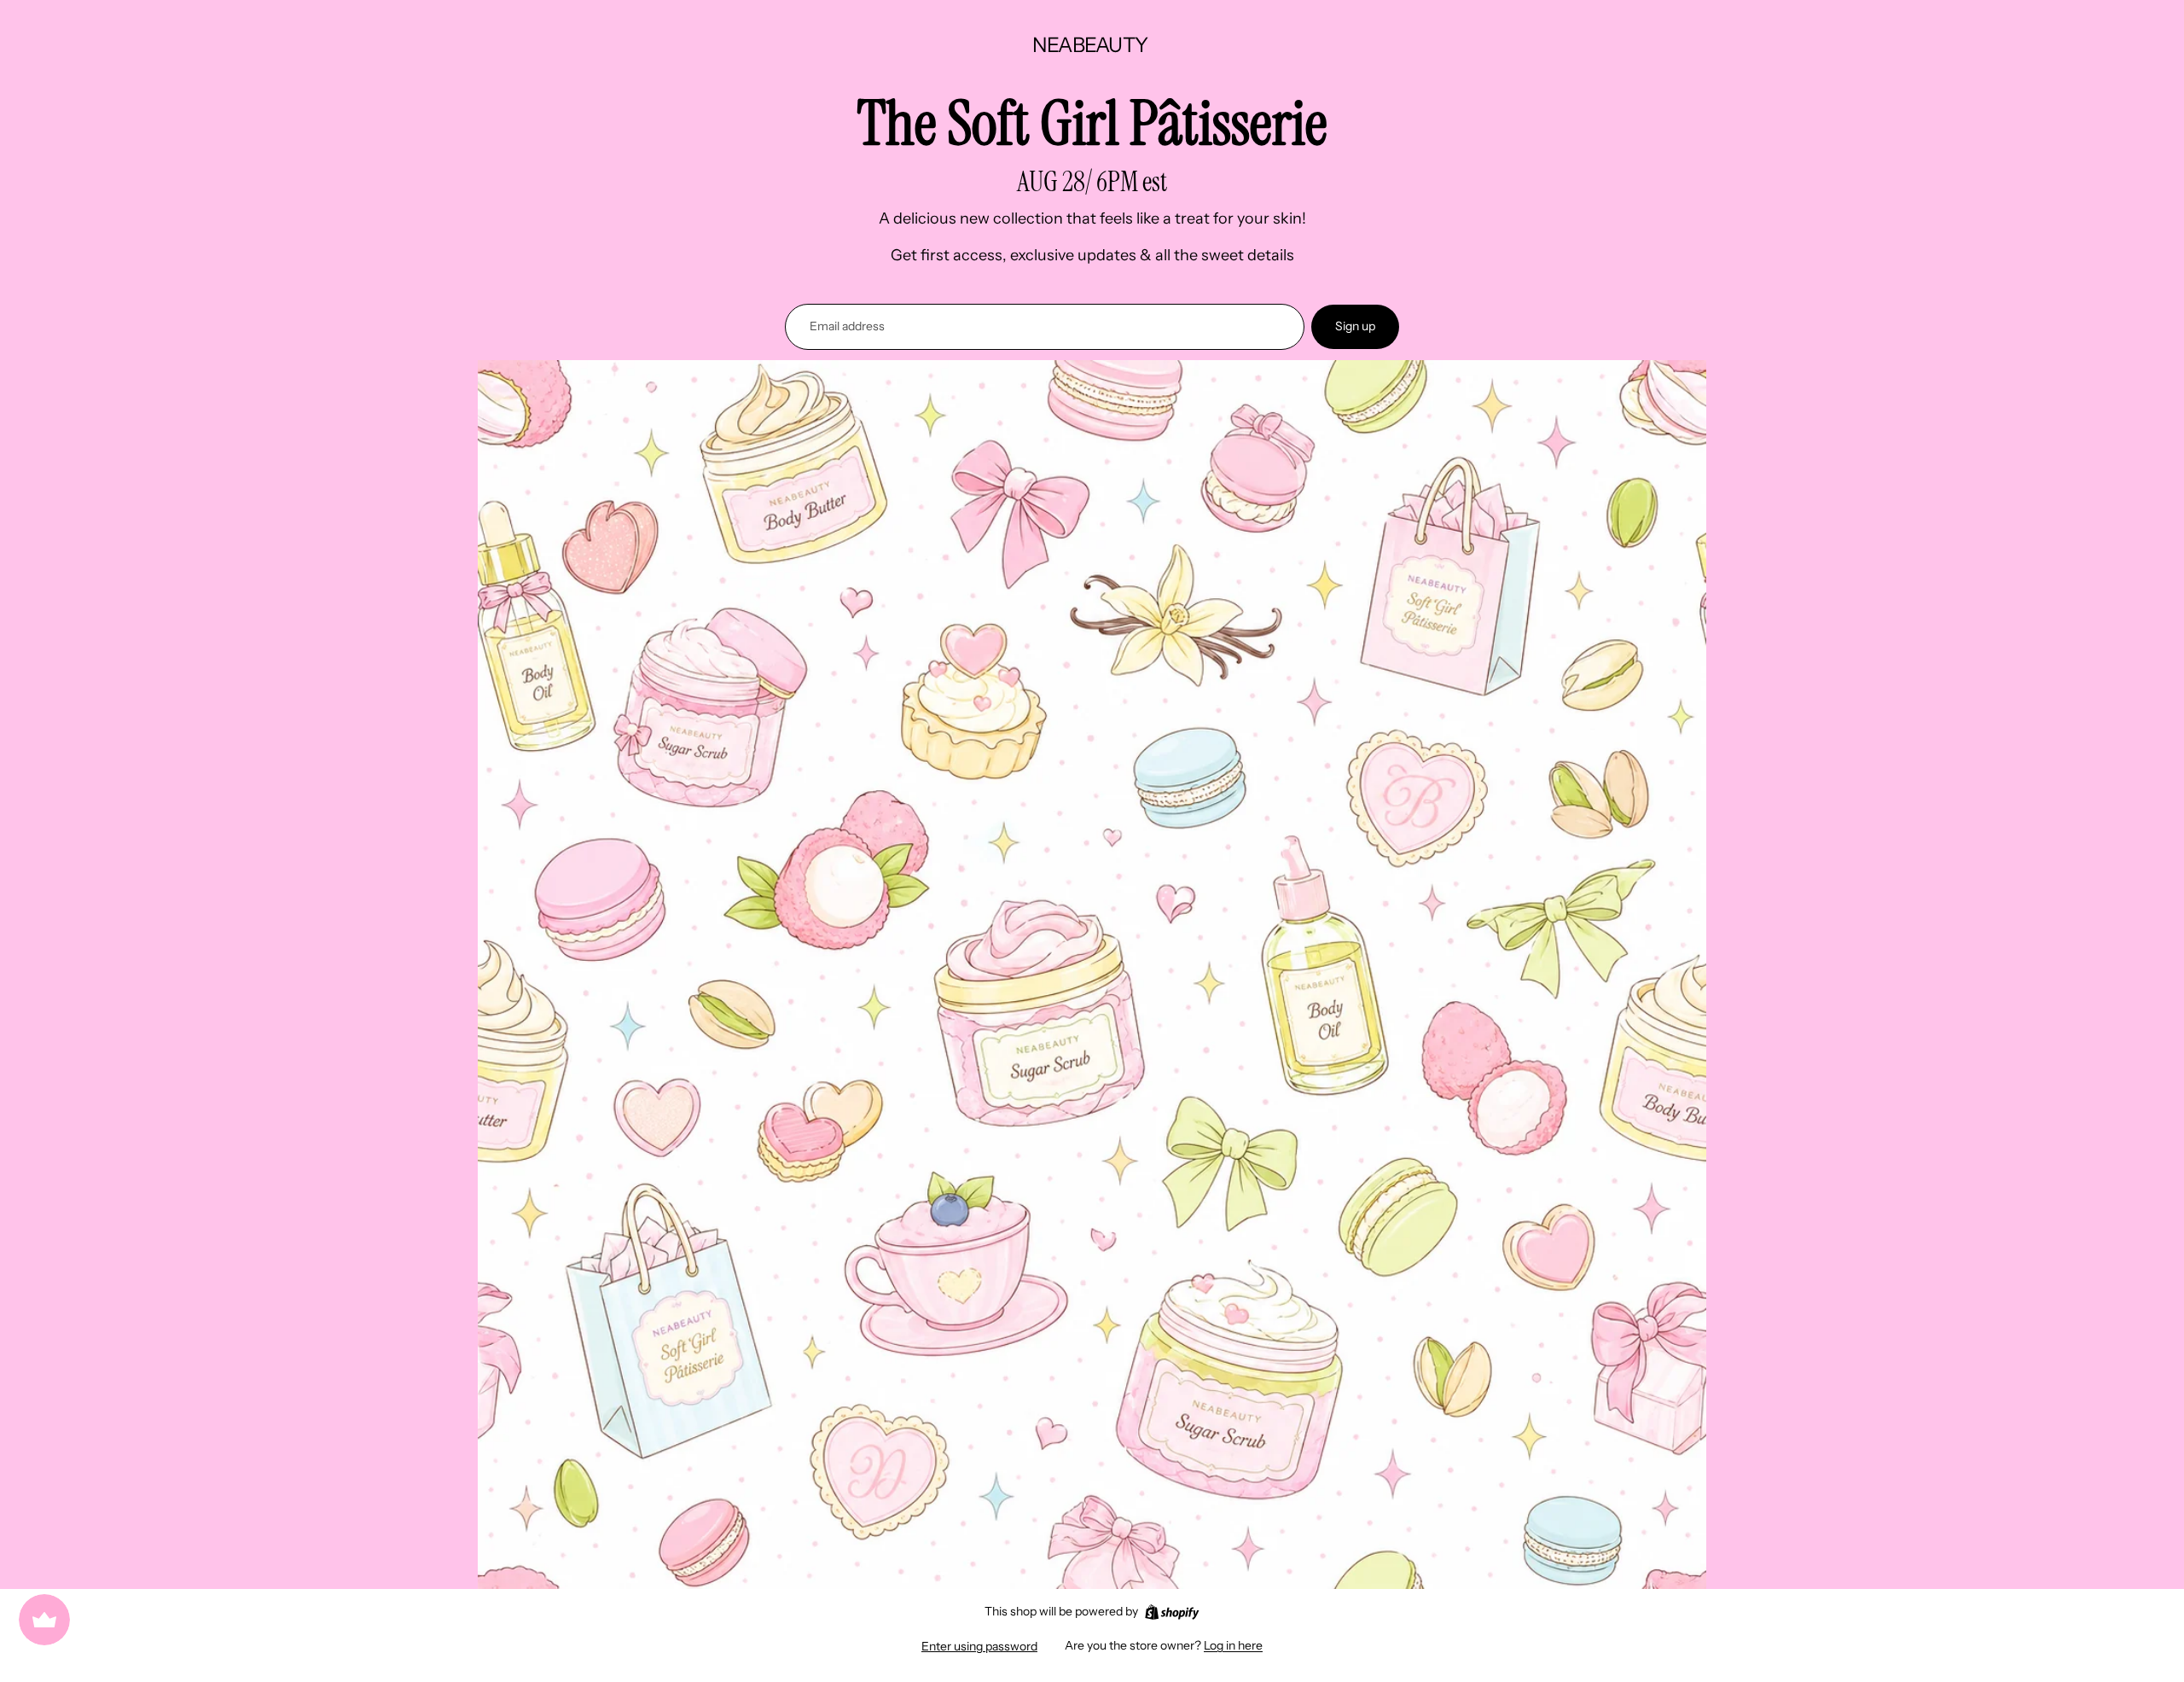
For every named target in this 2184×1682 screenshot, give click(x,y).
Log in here (1233, 1645)
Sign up (1355, 326)
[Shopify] (1172, 1612)
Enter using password (979, 1646)
